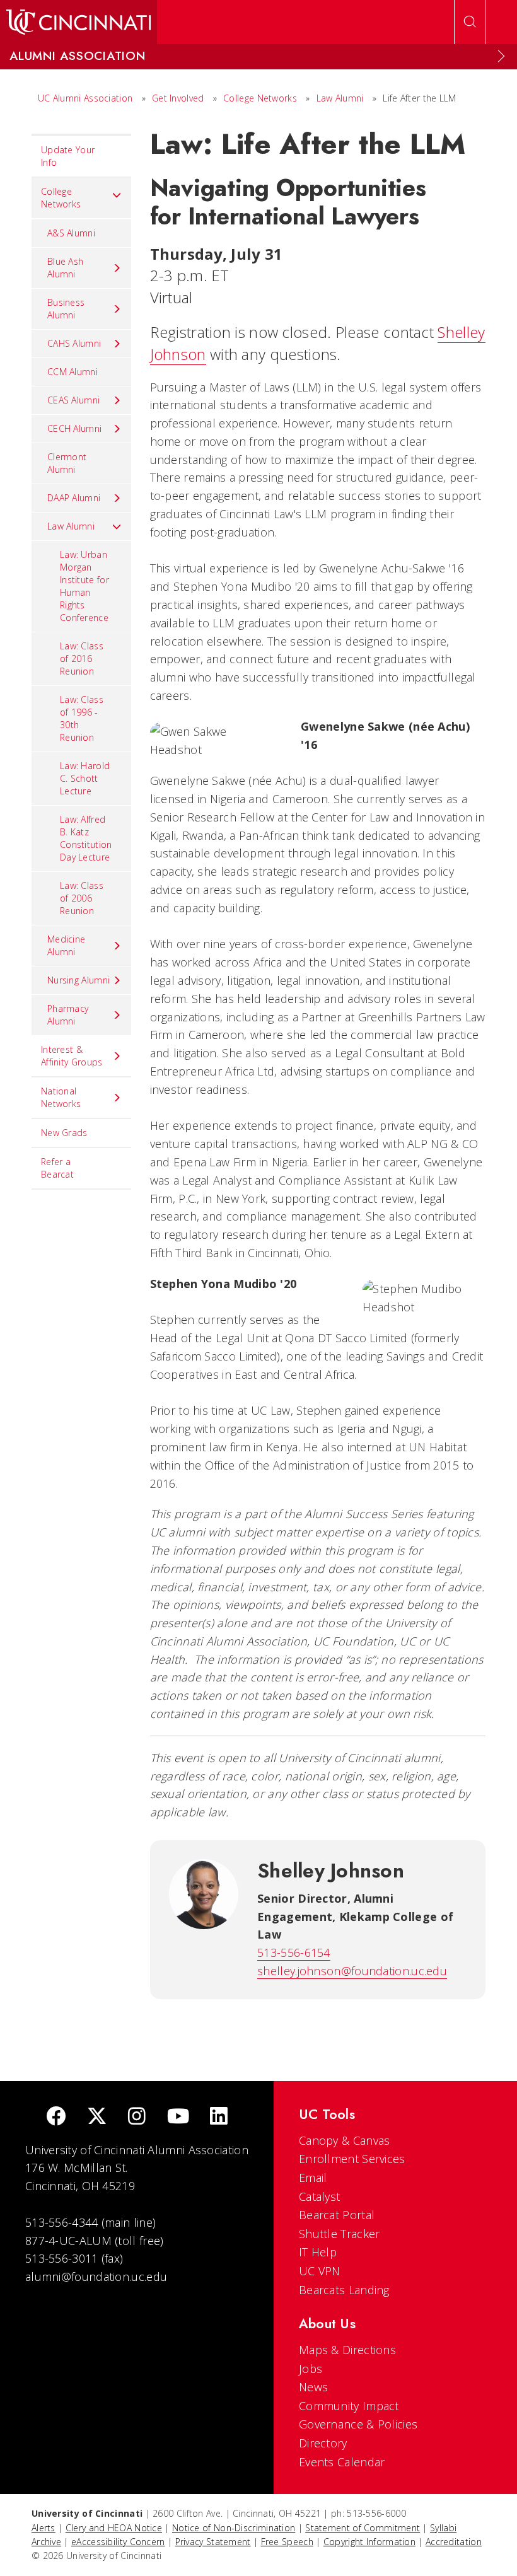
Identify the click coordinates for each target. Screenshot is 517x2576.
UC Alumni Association (85, 98)
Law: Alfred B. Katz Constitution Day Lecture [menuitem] (86, 838)
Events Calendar (342, 2462)
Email (313, 2178)
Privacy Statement (213, 2542)
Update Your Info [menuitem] (68, 156)
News (313, 2387)
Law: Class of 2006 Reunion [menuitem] (82, 898)
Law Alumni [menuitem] (71, 526)
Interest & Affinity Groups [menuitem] (72, 1056)
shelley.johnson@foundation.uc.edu (352, 1971)
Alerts (44, 2528)
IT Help (318, 2252)
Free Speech (287, 2542)
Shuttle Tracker (340, 2234)
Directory (323, 2443)
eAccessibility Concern (118, 2542)
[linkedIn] (219, 2117)
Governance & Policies (358, 2424)
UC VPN (320, 2271)
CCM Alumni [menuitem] (73, 372)
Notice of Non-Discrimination (234, 2528)
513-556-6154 (294, 1952)
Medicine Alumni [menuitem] (66, 945)
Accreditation (454, 2542)
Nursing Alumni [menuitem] (78, 980)
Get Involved (178, 98)
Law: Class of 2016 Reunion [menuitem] (82, 659)
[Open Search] (470, 22)
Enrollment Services (352, 2159)
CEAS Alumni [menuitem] (73, 400)
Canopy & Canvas (345, 2140)
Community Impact (349, 2406)
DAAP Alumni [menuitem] (74, 498)
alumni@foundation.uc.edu (96, 2277)
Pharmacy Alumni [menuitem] (68, 1015)
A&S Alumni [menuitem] (71, 233)
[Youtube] (178, 2117)
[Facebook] (56, 2117)
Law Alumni (340, 98)
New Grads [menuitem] (64, 1133)
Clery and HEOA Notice (114, 2528)
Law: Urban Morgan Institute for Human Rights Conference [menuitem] (84, 586)
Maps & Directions (347, 2350)
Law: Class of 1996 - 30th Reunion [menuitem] (82, 718)
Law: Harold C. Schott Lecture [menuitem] (85, 778)
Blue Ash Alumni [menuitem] (65, 268)
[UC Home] (78, 22)
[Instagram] (137, 2117)
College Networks (260, 98)
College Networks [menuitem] (61, 198)
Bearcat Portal (337, 2215)
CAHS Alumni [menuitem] (74, 343)
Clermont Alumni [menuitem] (67, 463)
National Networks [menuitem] (61, 1097)
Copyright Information (369, 2542)
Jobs (311, 2369)
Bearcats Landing (344, 2290)
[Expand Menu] (501, 56)
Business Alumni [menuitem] (66, 309)
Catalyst (319, 2196)
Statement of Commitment (363, 2528)
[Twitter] (97, 2117)
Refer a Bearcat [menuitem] (57, 1168)
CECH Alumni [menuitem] (74, 428)
